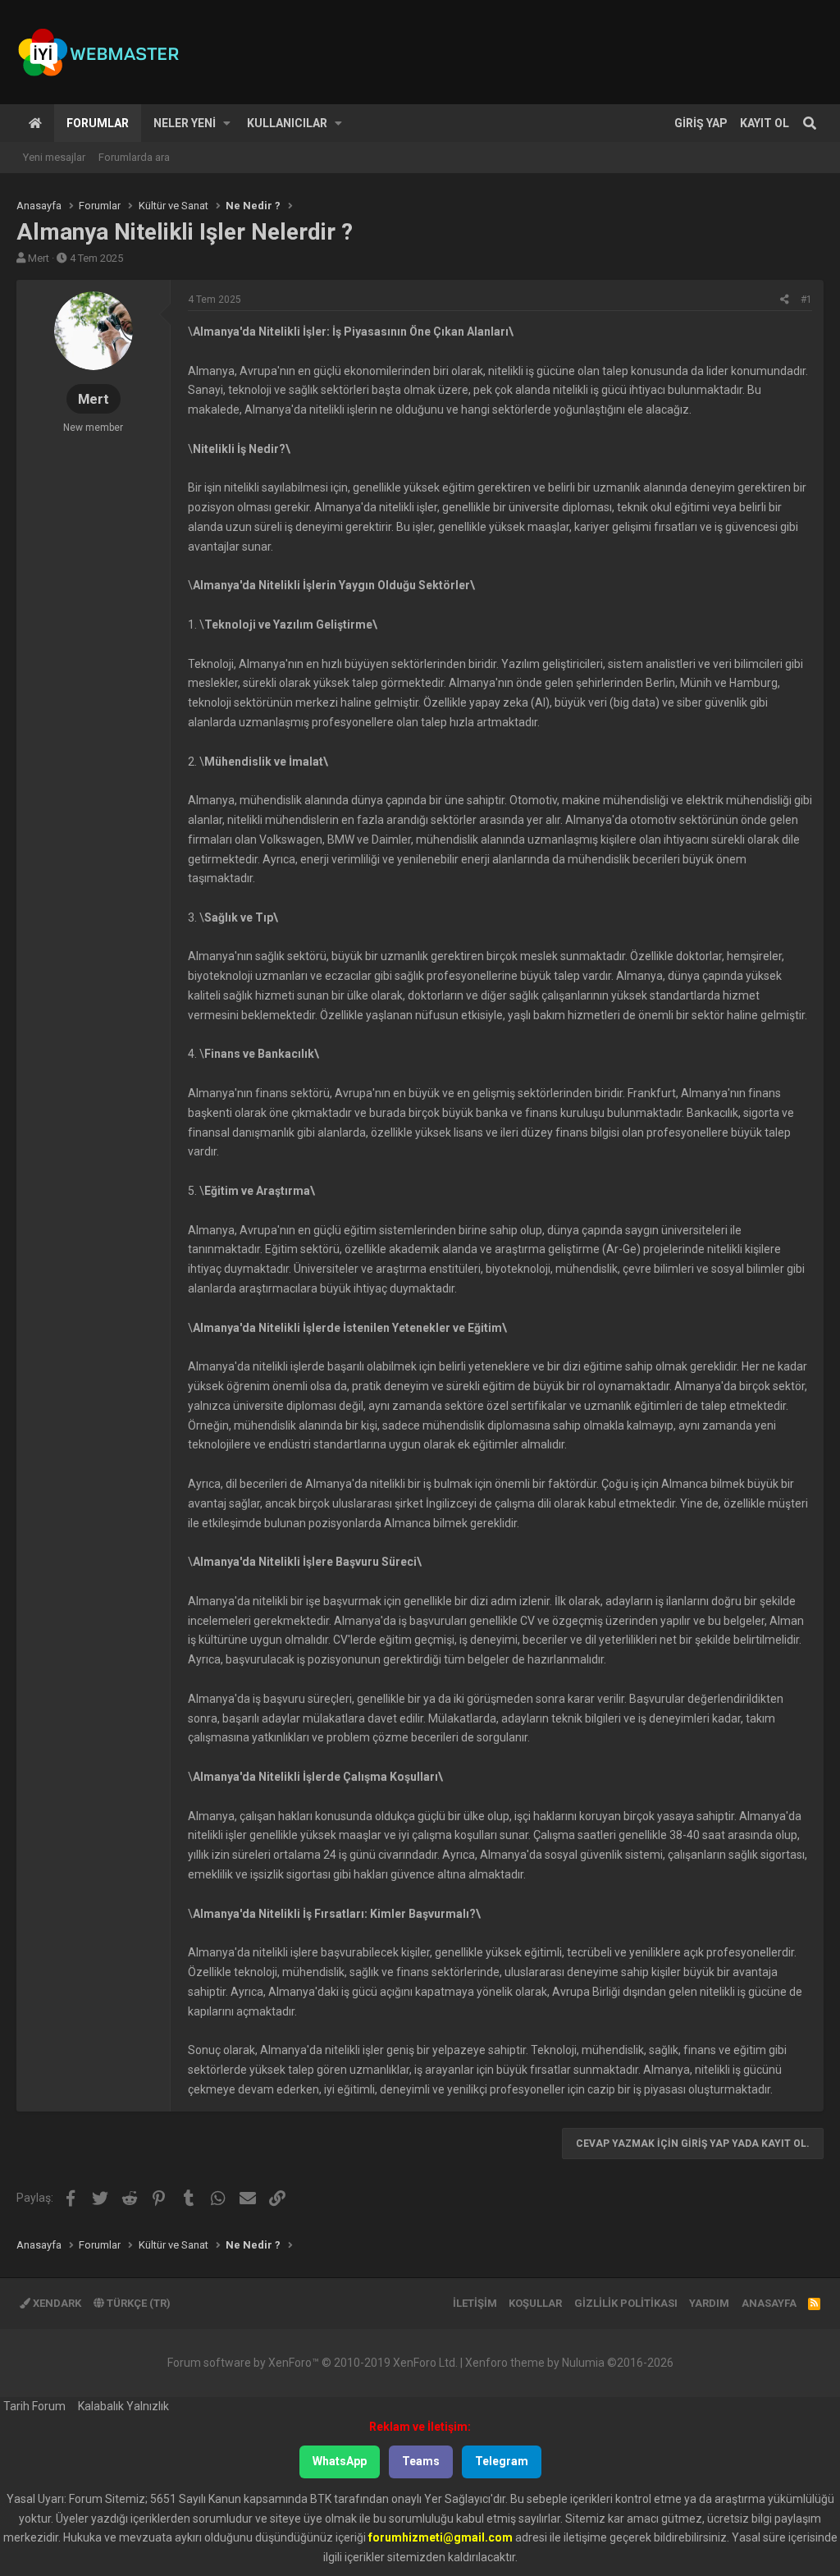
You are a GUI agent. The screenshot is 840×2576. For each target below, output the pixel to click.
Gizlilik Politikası (626, 2303)
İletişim (475, 2303)
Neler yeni (185, 123)
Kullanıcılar (287, 123)
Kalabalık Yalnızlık (123, 2406)
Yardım (709, 2303)
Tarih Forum (34, 2406)
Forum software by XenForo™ (313, 2363)
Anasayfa (35, 123)
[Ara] (810, 123)
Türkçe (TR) (137, 2303)
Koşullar (535, 2303)
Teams (421, 2461)
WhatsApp (340, 2461)
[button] (227, 123)
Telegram (502, 2461)
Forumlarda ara (134, 157)
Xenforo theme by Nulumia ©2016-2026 (569, 2363)
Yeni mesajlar (54, 157)
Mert (39, 258)
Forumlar (98, 123)
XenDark (56, 2303)
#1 (806, 300)
